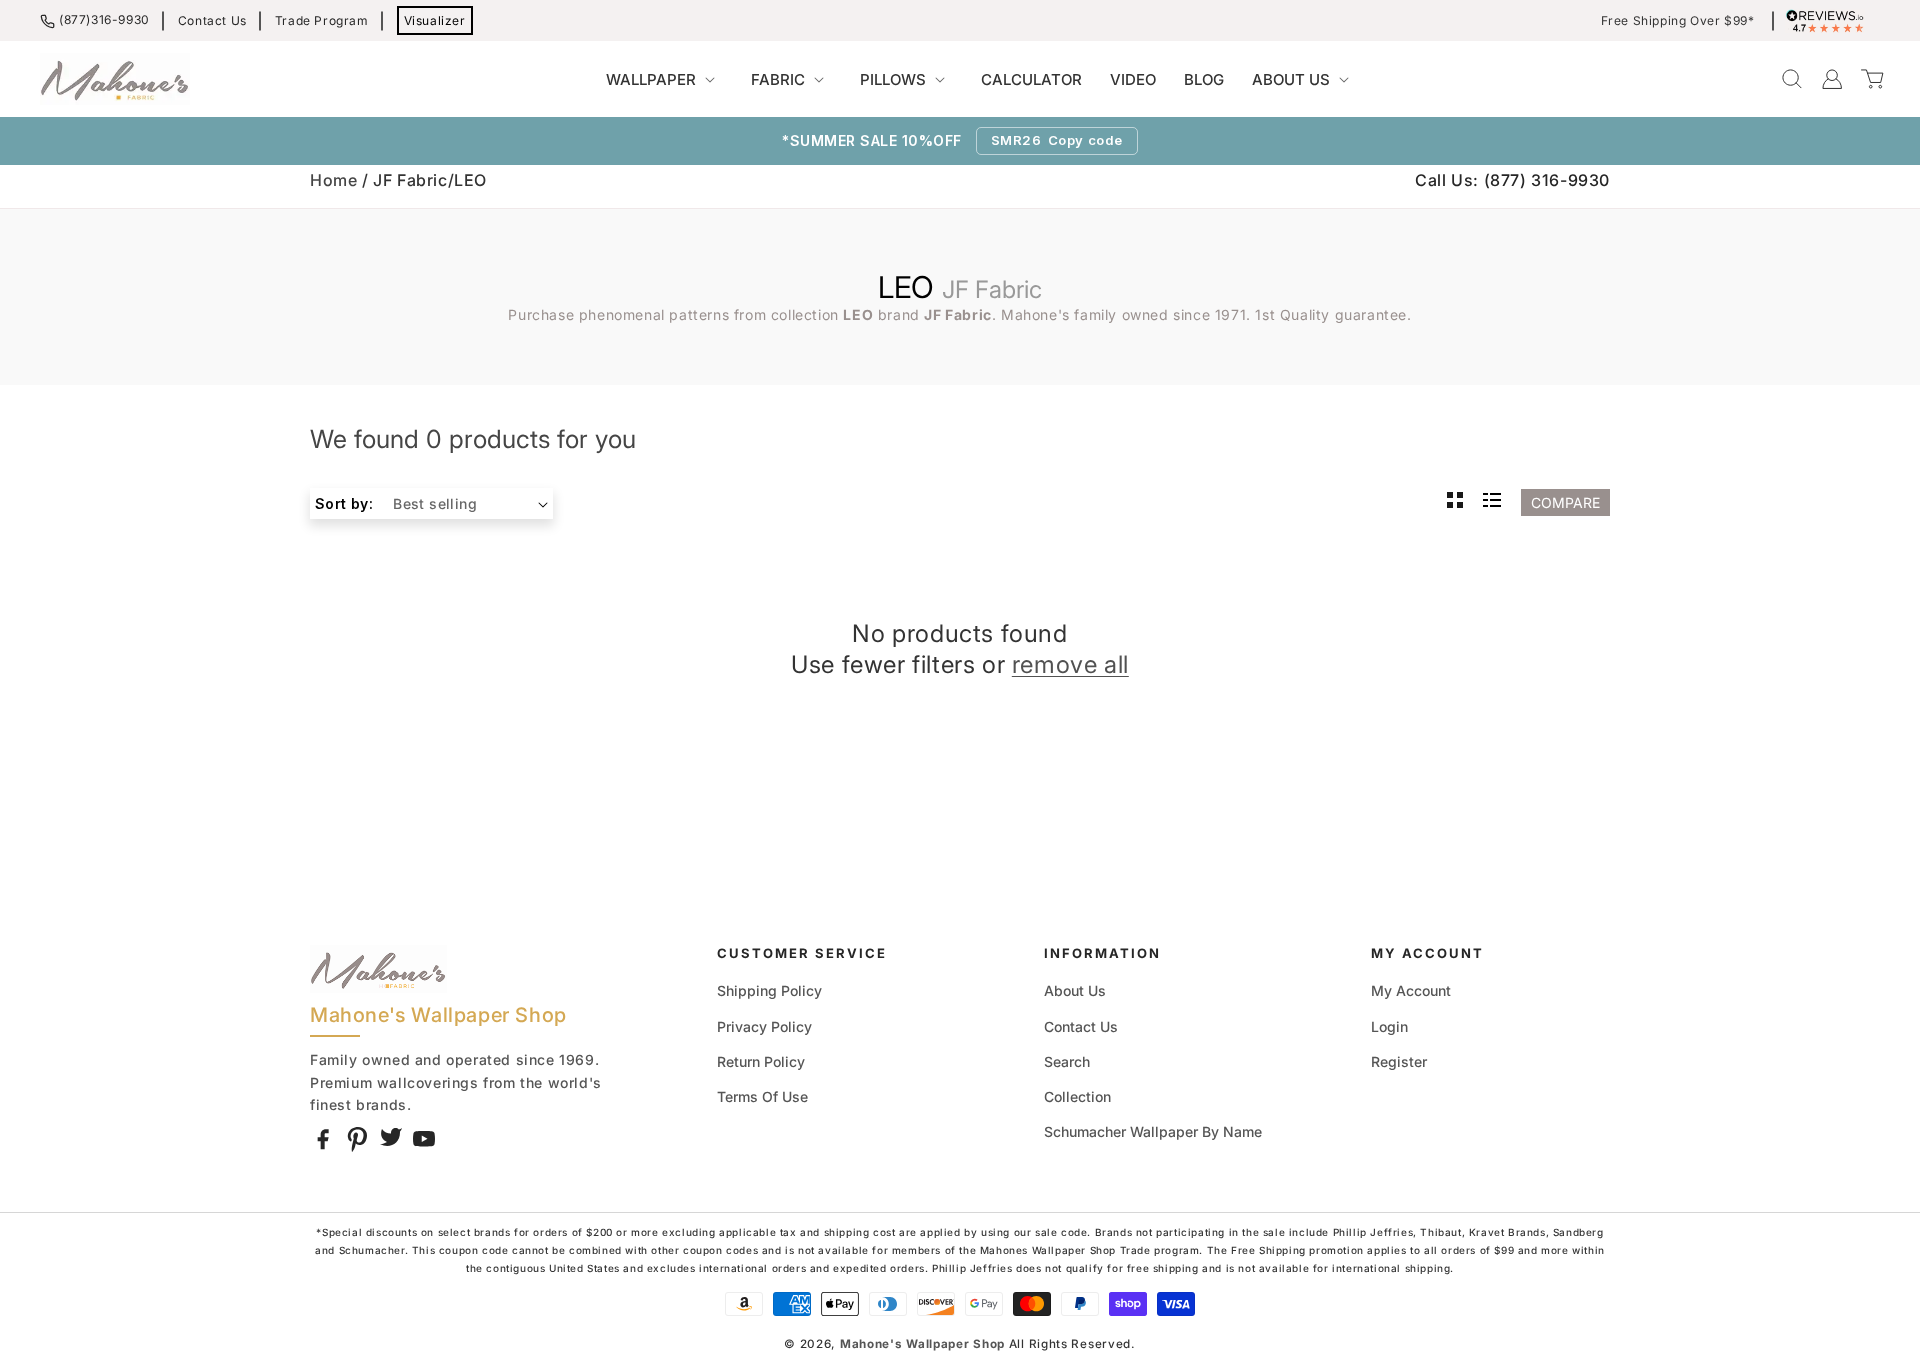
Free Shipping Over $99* (1678, 21)
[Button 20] (1492, 502)
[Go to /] (115, 79)
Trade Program (322, 20)
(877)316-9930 (104, 19)
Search (1067, 1061)
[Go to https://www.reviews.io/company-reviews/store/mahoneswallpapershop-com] (1830, 21)
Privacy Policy (764, 1026)
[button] (664, 80)
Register (1399, 1061)
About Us (1075, 990)
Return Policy (761, 1061)
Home (333, 180)
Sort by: (344, 503)
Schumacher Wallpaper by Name (1153, 1131)
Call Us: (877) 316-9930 (1512, 180)
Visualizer (435, 20)
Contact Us (212, 20)
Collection (1077, 1096)
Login (1389, 1026)
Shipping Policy (769, 990)
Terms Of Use (762, 1096)
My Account (1411, 990)
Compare (1565, 502)
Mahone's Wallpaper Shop (922, 1344)
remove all (1070, 664)
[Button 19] (1455, 502)
